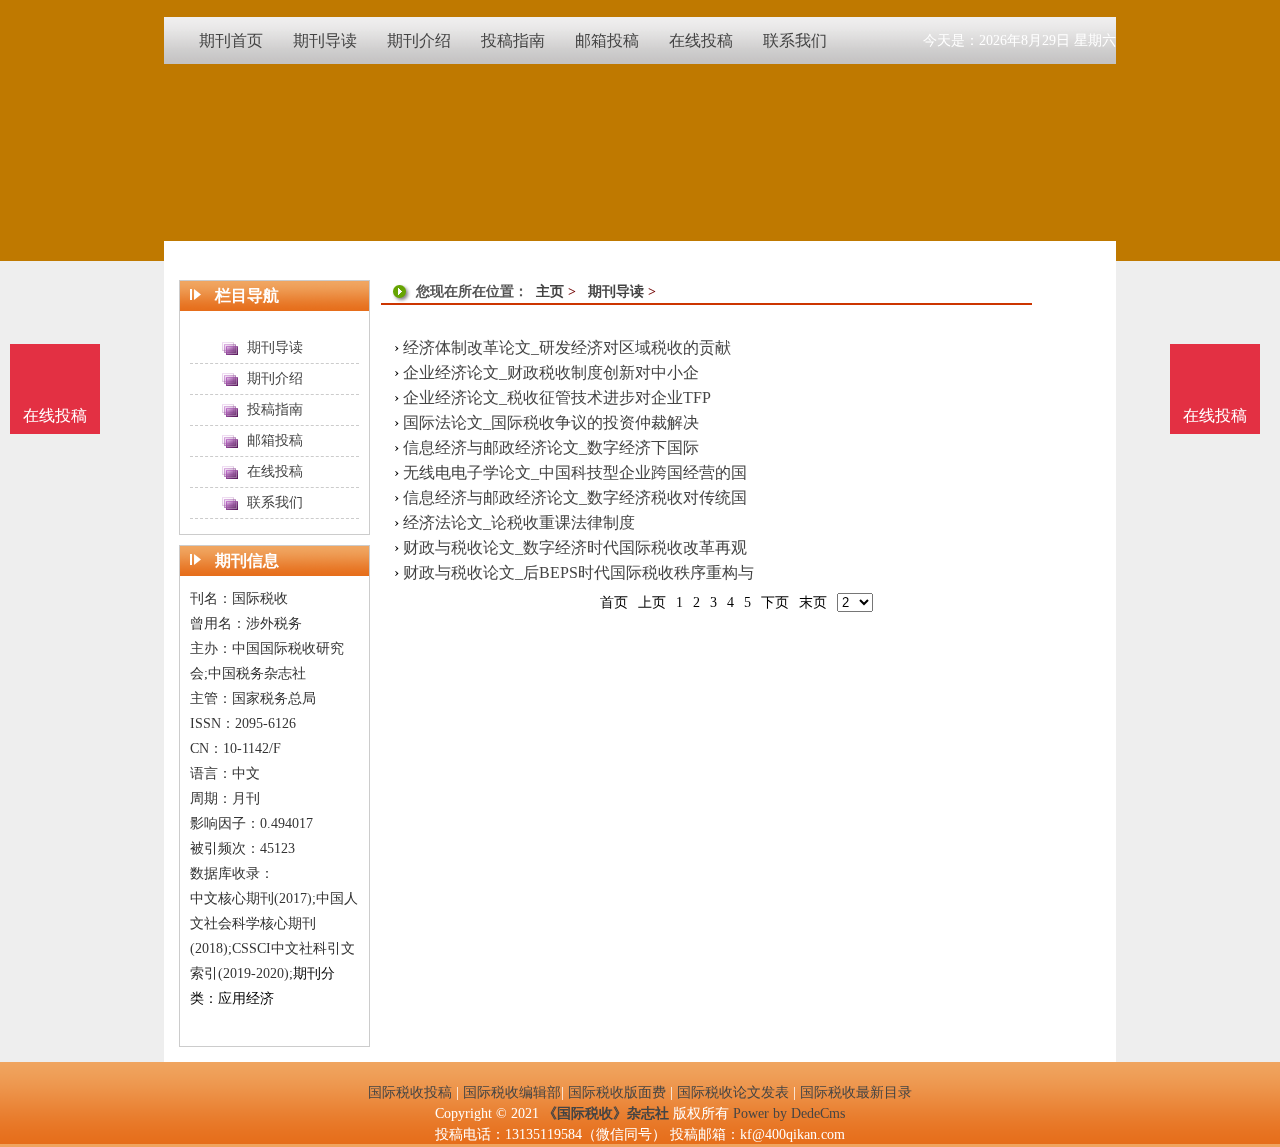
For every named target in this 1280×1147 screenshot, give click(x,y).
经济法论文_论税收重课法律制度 (519, 522)
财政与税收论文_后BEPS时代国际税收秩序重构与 (578, 572)
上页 (652, 602)
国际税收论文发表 (733, 1092)
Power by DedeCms (789, 1113)
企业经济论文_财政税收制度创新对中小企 (551, 372)
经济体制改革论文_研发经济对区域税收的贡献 (567, 347)
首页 (614, 602)
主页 (550, 291)
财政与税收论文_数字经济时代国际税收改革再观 (575, 547)
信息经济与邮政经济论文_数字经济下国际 (551, 447)
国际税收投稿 (410, 1092)
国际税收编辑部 (512, 1092)
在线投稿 (1215, 415)
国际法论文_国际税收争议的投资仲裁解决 (551, 422)
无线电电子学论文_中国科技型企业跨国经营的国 (575, 472)
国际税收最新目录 (856, 1092)
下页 (775, 602)
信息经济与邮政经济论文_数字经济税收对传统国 (575, 497)
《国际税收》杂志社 (606, 1113)
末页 (813, 602)
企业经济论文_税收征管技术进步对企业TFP (557, 397)
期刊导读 (616, 291)
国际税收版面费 (617, 1092)
